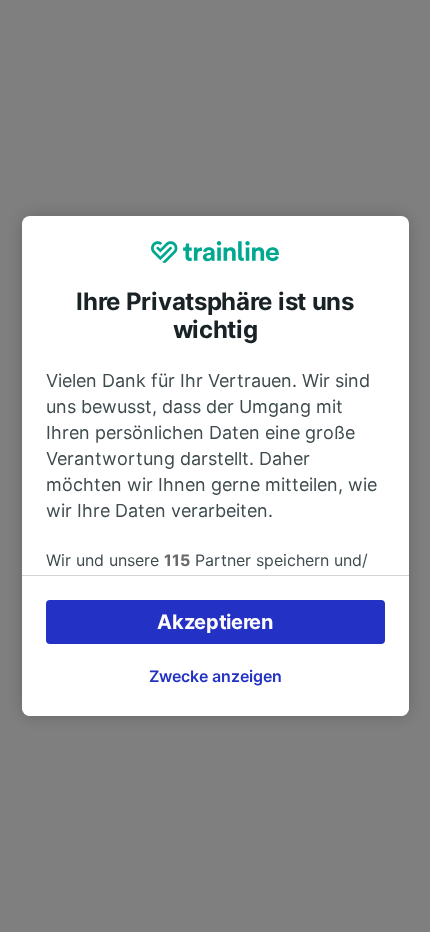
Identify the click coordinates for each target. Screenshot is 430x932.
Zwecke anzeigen (215, 676)
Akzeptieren (215, 622)
